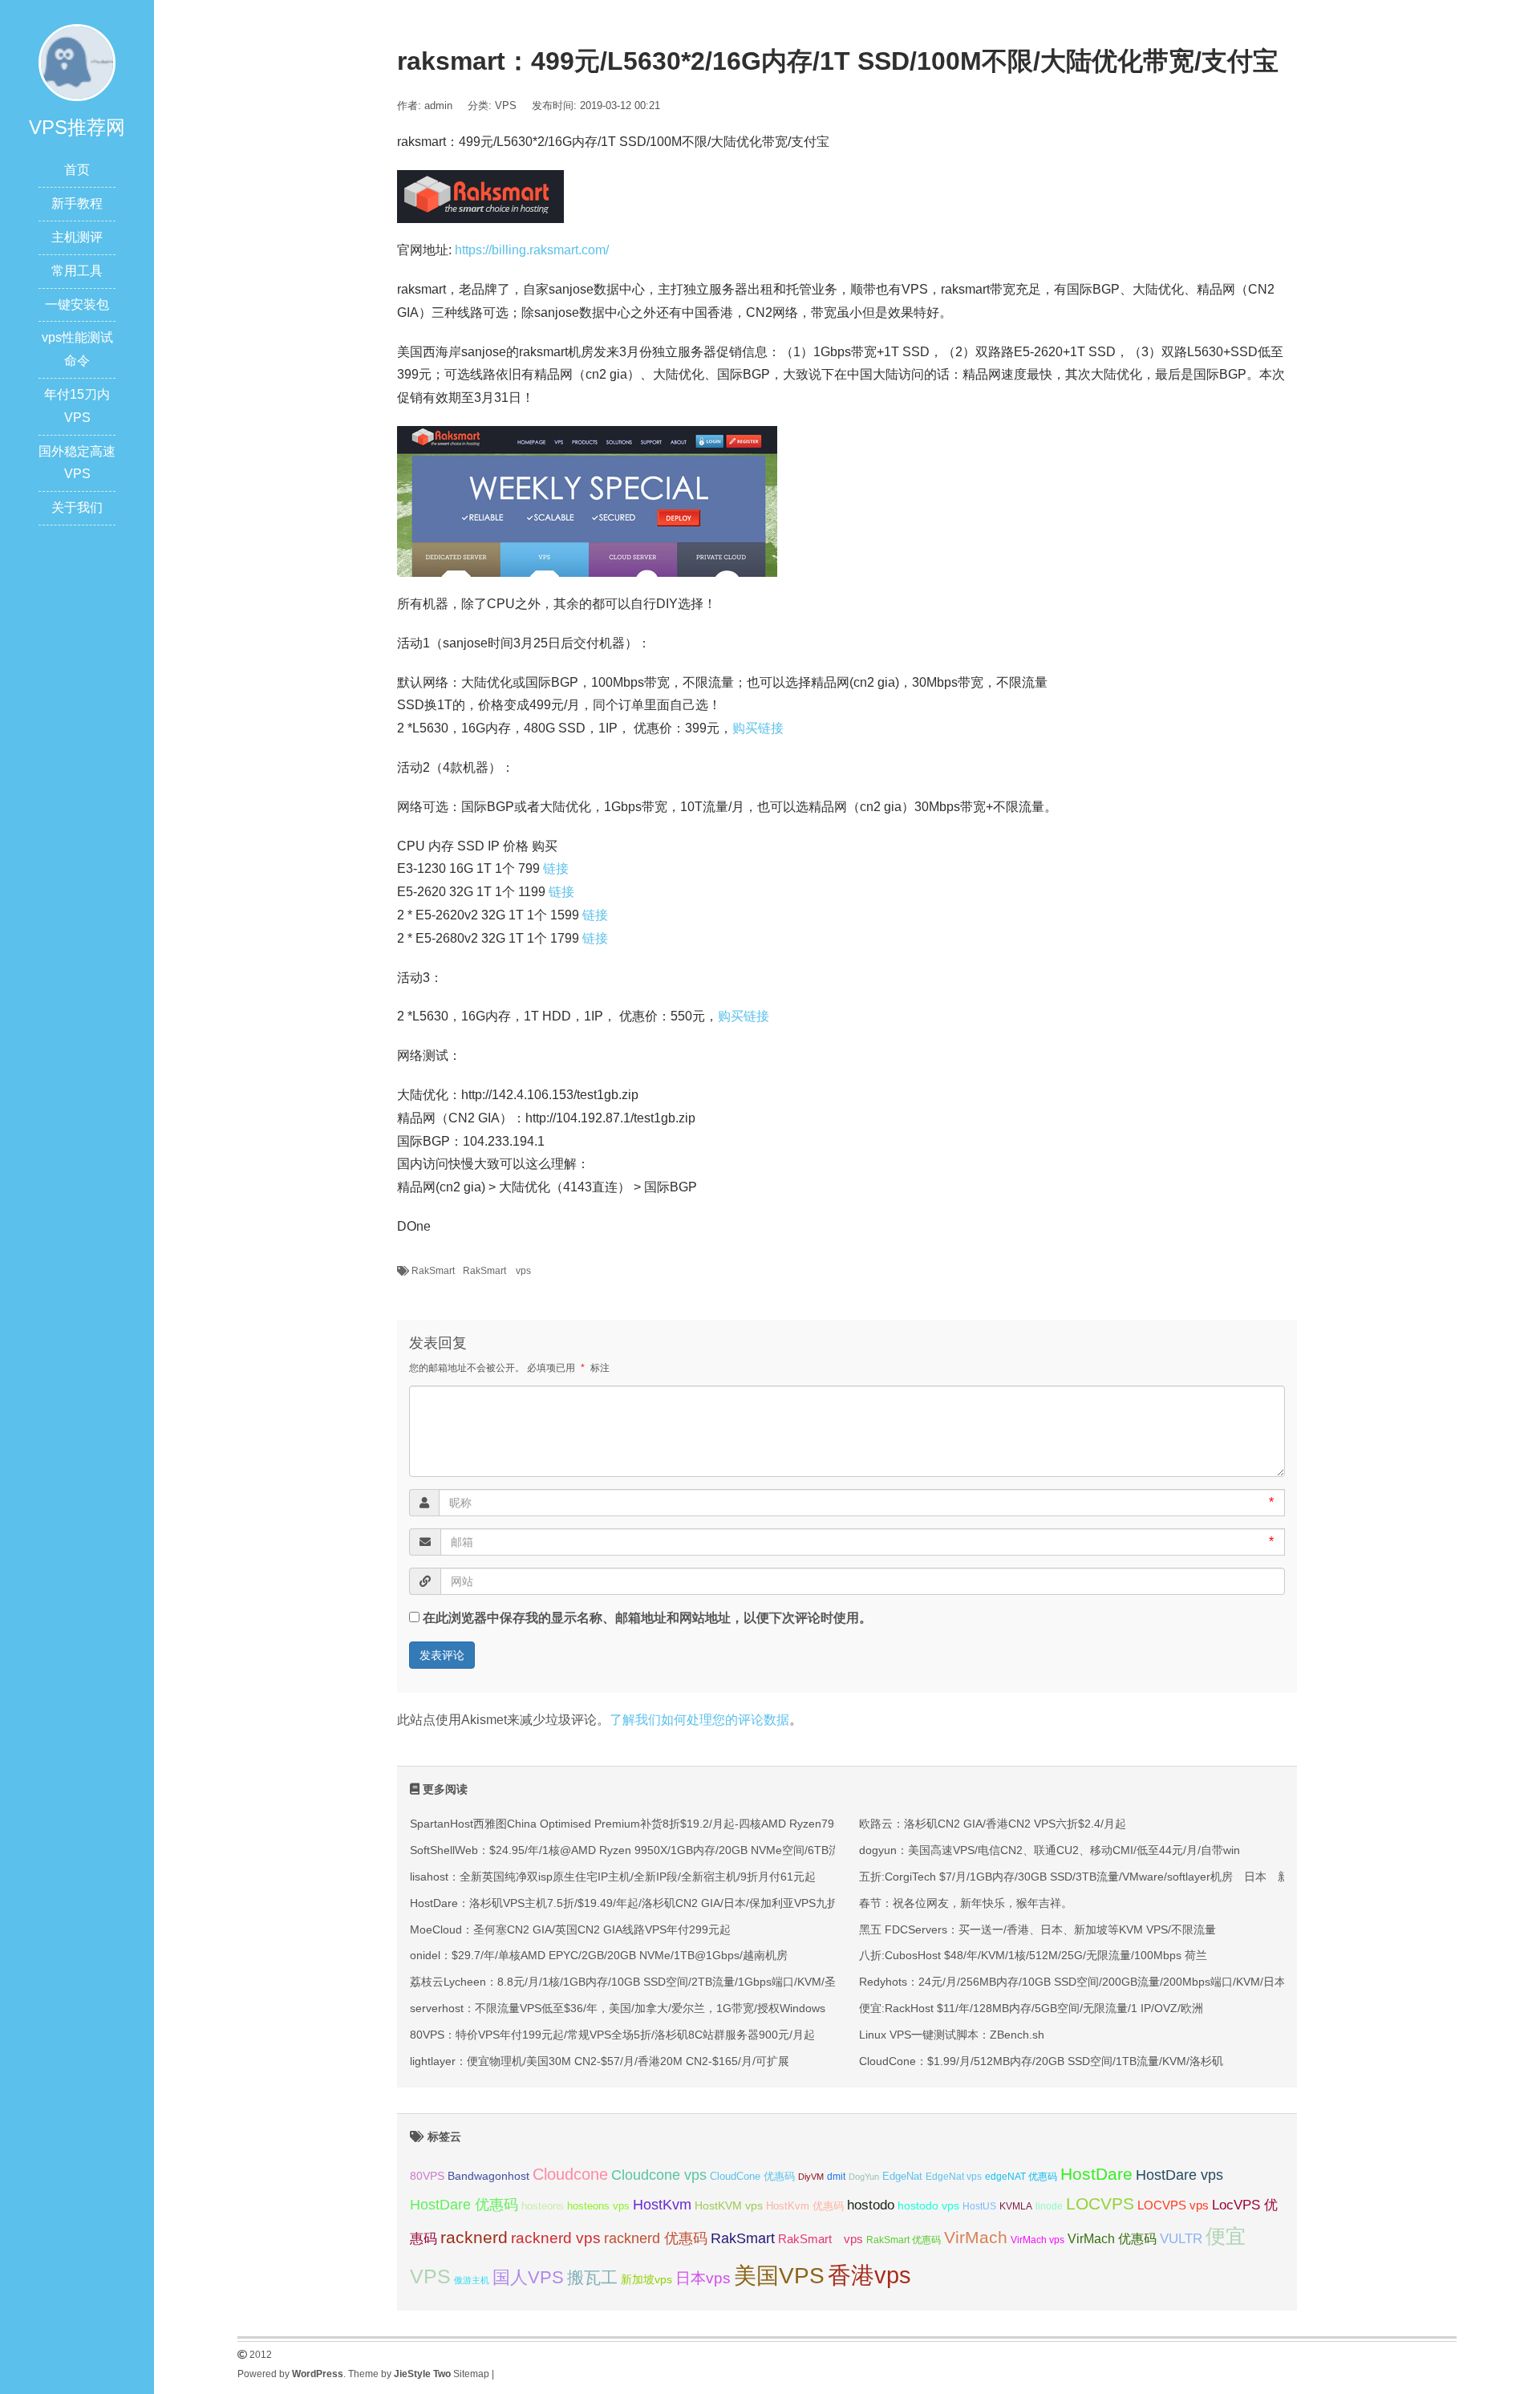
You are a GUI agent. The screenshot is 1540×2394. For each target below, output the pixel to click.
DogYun (864, 2177)
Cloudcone (570, 2174)
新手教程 (77, 203)
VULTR (1181, 2239)
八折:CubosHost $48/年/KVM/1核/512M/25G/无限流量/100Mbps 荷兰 (1033, 1955)
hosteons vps (598, 2206)
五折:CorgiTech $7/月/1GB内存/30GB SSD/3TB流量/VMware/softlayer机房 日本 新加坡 (1085, 1877)
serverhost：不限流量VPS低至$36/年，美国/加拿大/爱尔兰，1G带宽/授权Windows (618, 2008)
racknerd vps (556, 2238)
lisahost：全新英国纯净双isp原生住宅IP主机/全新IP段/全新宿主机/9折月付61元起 (613, 1877)
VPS (506, 105)
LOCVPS (1100, 2203)
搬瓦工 (592, 2277)
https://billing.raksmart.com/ (532, 250)
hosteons (543, 2206)
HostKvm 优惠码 (805, 2206)
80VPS (427, 2176)
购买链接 (758, 728)
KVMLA (1016, 2206)
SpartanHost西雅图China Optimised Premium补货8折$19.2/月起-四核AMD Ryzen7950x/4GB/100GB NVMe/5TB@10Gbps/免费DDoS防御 (757, 1824)
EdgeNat (902, 2176)
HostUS (979, 2206)
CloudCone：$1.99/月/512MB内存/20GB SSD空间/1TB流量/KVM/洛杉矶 (1041, 2061)
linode (1049, 2206)
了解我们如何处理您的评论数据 (699, 1720)
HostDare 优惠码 (464, 2205)
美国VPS (779, 2276)
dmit (836, 2177)
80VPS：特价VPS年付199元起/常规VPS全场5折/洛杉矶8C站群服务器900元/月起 (612, 2035)
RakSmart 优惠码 (904, 2240)
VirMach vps (1037, 2240)
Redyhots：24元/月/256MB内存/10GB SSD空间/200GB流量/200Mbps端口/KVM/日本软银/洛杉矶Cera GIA (1126, 1982)
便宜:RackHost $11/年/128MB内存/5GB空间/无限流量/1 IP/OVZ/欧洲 (1031, 2008)
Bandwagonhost (488, 2176)
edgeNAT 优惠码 (1021, 2177)
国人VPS (528, 2277)
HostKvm (662, 2205)
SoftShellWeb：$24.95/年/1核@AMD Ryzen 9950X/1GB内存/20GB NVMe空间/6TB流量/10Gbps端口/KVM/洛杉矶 (695, 1850)
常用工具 (77, 271)
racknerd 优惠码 (656, 2238)
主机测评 (77, 237)
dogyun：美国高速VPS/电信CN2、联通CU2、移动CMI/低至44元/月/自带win (1050, 1850)
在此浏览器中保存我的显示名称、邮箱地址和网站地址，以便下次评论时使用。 (647, 1618)
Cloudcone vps (659, 2175)
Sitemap (471, 2374)
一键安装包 (77, 304)
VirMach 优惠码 (1112, 2239)
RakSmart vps (497, 1271)
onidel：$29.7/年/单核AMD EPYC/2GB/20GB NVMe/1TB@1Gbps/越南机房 (599, 1955)
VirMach (976, 2237)
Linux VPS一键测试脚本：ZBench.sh (952, 2035)
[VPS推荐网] (77, 61)
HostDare (1096, 2174)
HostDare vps (1179, 2175)
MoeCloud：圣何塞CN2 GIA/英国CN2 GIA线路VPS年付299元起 (570, 1929)
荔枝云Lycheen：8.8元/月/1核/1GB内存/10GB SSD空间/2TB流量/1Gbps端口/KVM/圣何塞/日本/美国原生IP (676, 1982)
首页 (77, 170)
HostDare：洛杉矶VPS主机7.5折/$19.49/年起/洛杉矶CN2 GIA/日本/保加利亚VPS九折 (624, 1903)
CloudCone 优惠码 (752, 2176)
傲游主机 (472, 2280)
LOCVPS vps (1173, 2205)
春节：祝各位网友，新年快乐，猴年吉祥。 (966, 1903)
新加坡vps (646, 2279)
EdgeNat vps (954, 2177)
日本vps (703, 2278)
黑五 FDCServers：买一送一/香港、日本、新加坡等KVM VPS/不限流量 (1037, 1929)
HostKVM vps (729, 2205)
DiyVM (811, 2177)
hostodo (871, 2205)
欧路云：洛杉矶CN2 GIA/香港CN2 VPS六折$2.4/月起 (993, 1824)
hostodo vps (928, 2205)
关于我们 (77, 507)
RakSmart (433, 1271)
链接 (556, 868)
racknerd (474, 2237)
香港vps (869, 2275)
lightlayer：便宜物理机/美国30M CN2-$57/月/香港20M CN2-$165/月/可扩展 (600, 2061)
